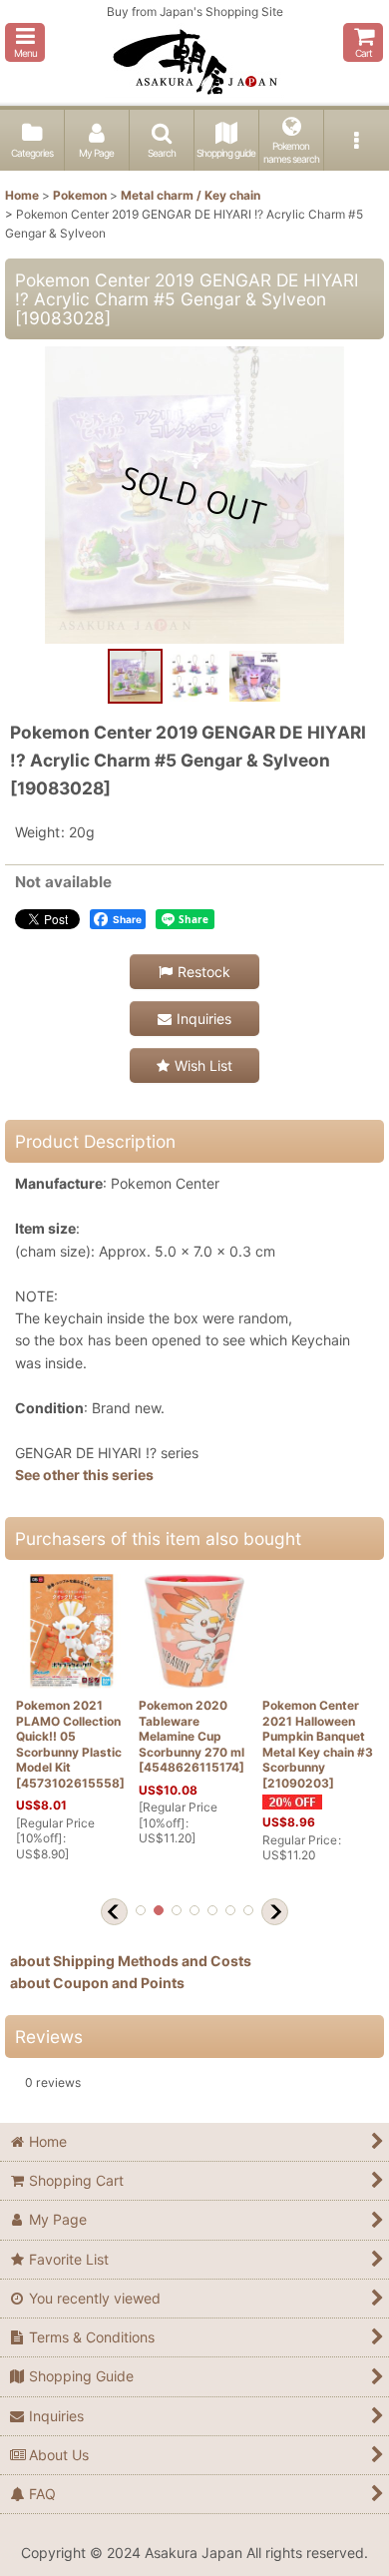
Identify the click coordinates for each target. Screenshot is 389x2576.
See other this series (84, 1475)
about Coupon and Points (97, 1983)
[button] (25, 42)
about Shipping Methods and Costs (131, 1961)
